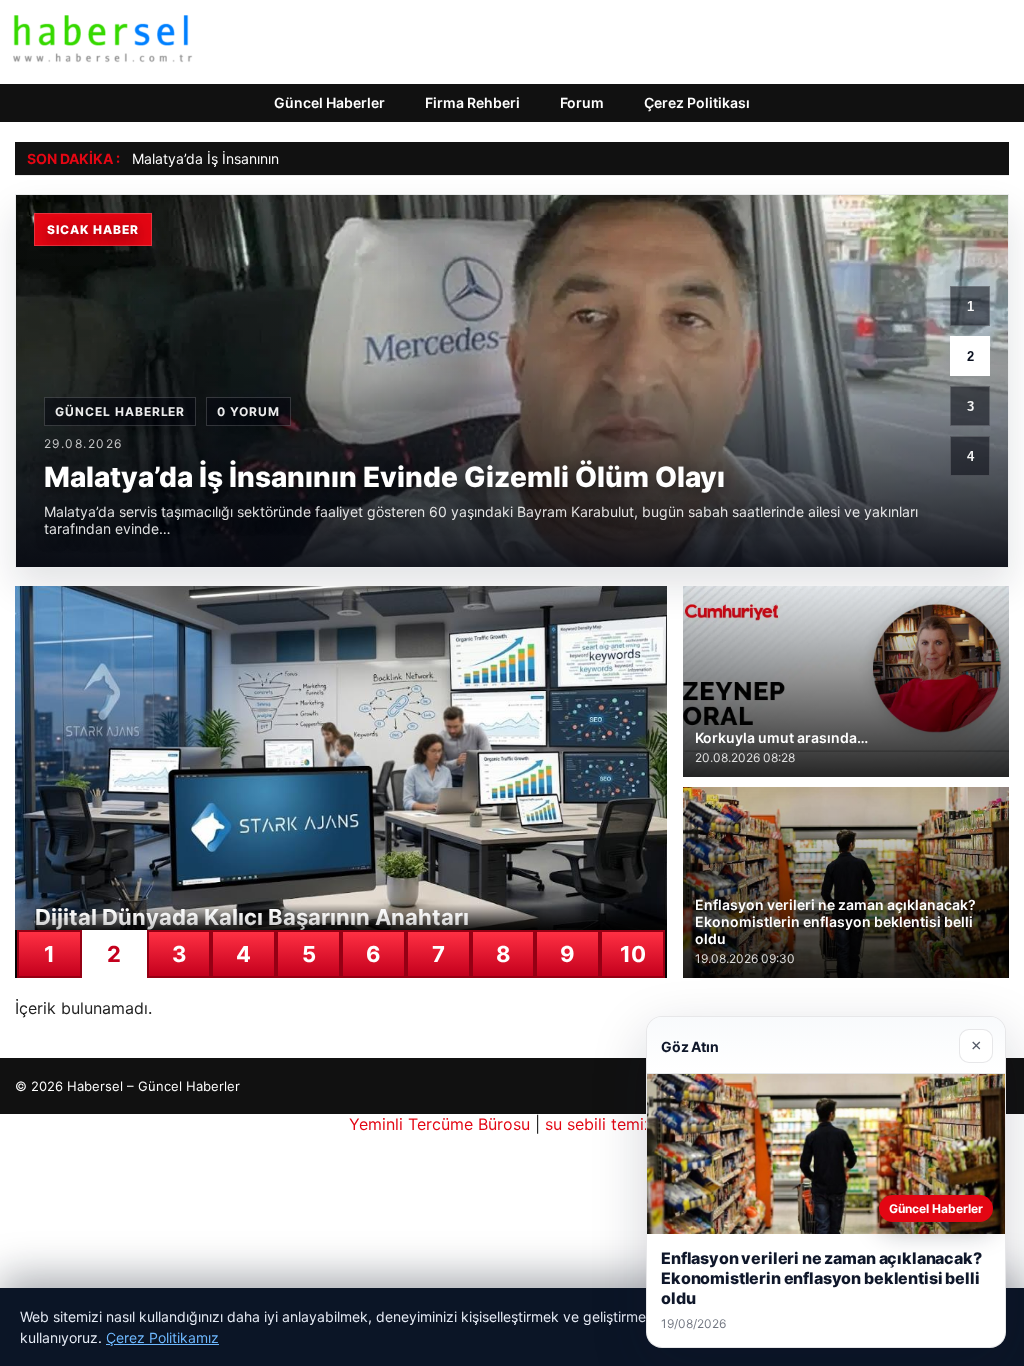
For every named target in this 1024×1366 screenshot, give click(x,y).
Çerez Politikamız (162, 1337)
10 (633, 954)
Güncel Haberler (329, 102)
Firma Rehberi (472, 102)
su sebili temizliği (610, 1124)
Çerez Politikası (697, 102)
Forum (582, 102)
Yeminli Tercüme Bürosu (439, 1124)
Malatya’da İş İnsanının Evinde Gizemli (255, 158)
